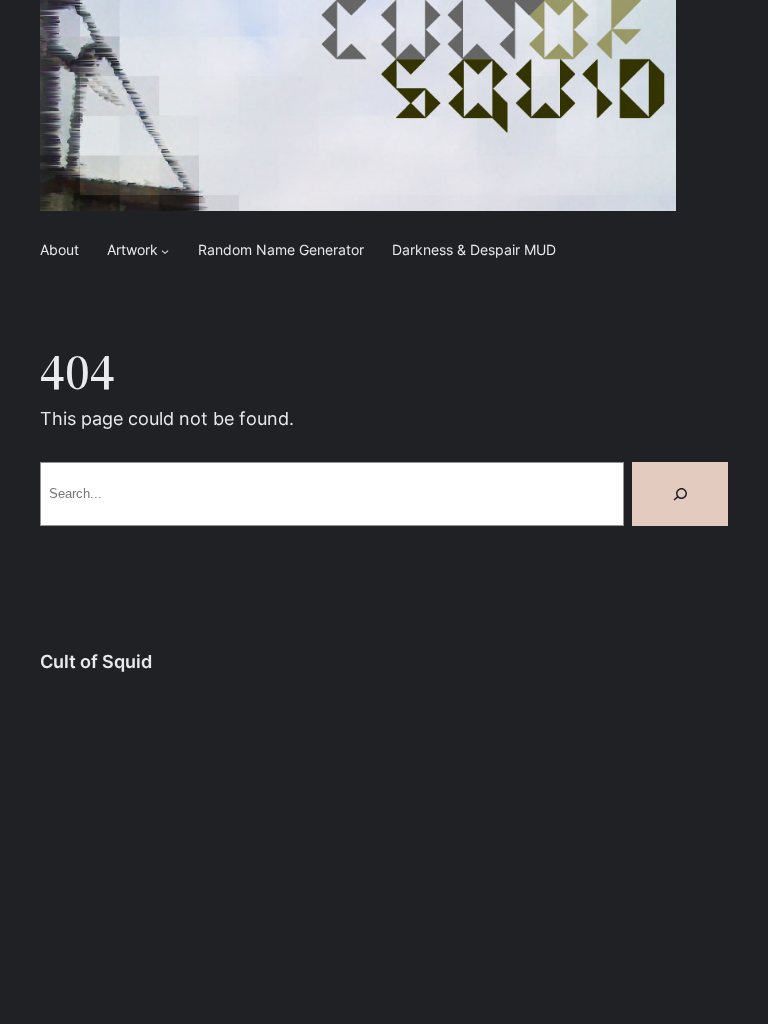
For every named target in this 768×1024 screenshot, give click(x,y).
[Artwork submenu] (165, 251)
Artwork (132, 250)
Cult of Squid (96, 661)
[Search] (680, 494)
